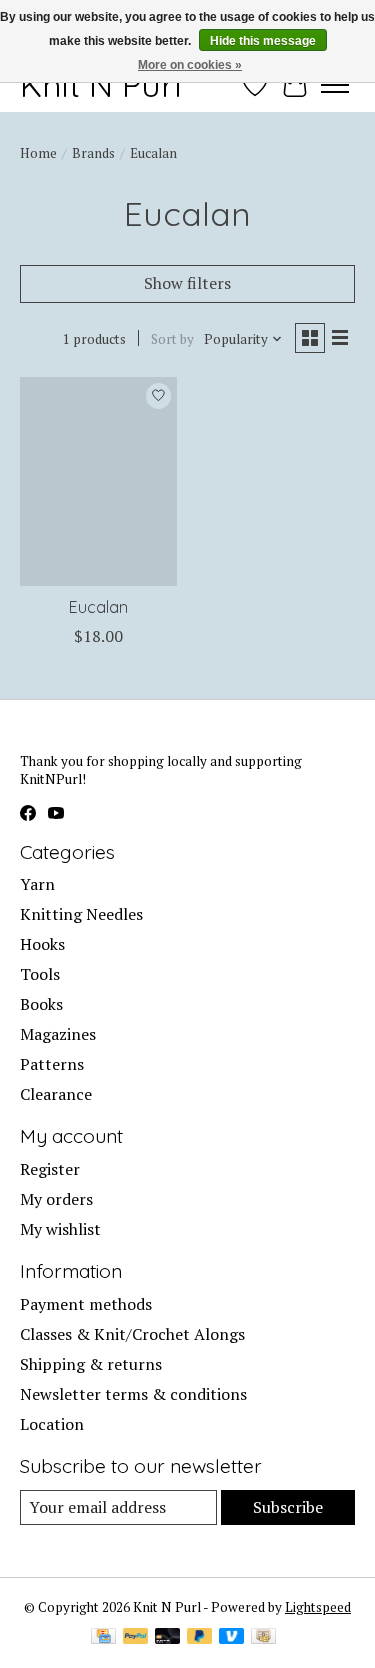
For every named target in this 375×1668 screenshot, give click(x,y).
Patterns (52, 1064)
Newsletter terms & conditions (133, 1394)
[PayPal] (136, 1638)
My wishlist (60, 1229)
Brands (93, 153)
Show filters (187, 283)
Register (50, 1169)
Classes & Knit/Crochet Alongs (132, 1334)
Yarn (37, 884)
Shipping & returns (91, 1364)
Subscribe (288, 1507)
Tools (40, 974)
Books (41, 1004)
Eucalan (98, 607)
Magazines (58, 1034)
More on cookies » (190, 65)
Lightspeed (318, 1607)
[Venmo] (232, 1638)
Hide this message (263, 41)
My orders (56, 1199)
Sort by (172, 339)
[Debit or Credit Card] (168, 1638)
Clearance (56, 1094)
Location (52, 1424)
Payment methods (86, 1304)
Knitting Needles (81, 914)
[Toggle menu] (335, 85)
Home (38, 153)
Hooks (42, 944)
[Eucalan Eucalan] (98, 481)
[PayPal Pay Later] (200, 1638)
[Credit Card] (103, 1638)
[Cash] (263, 1638)
